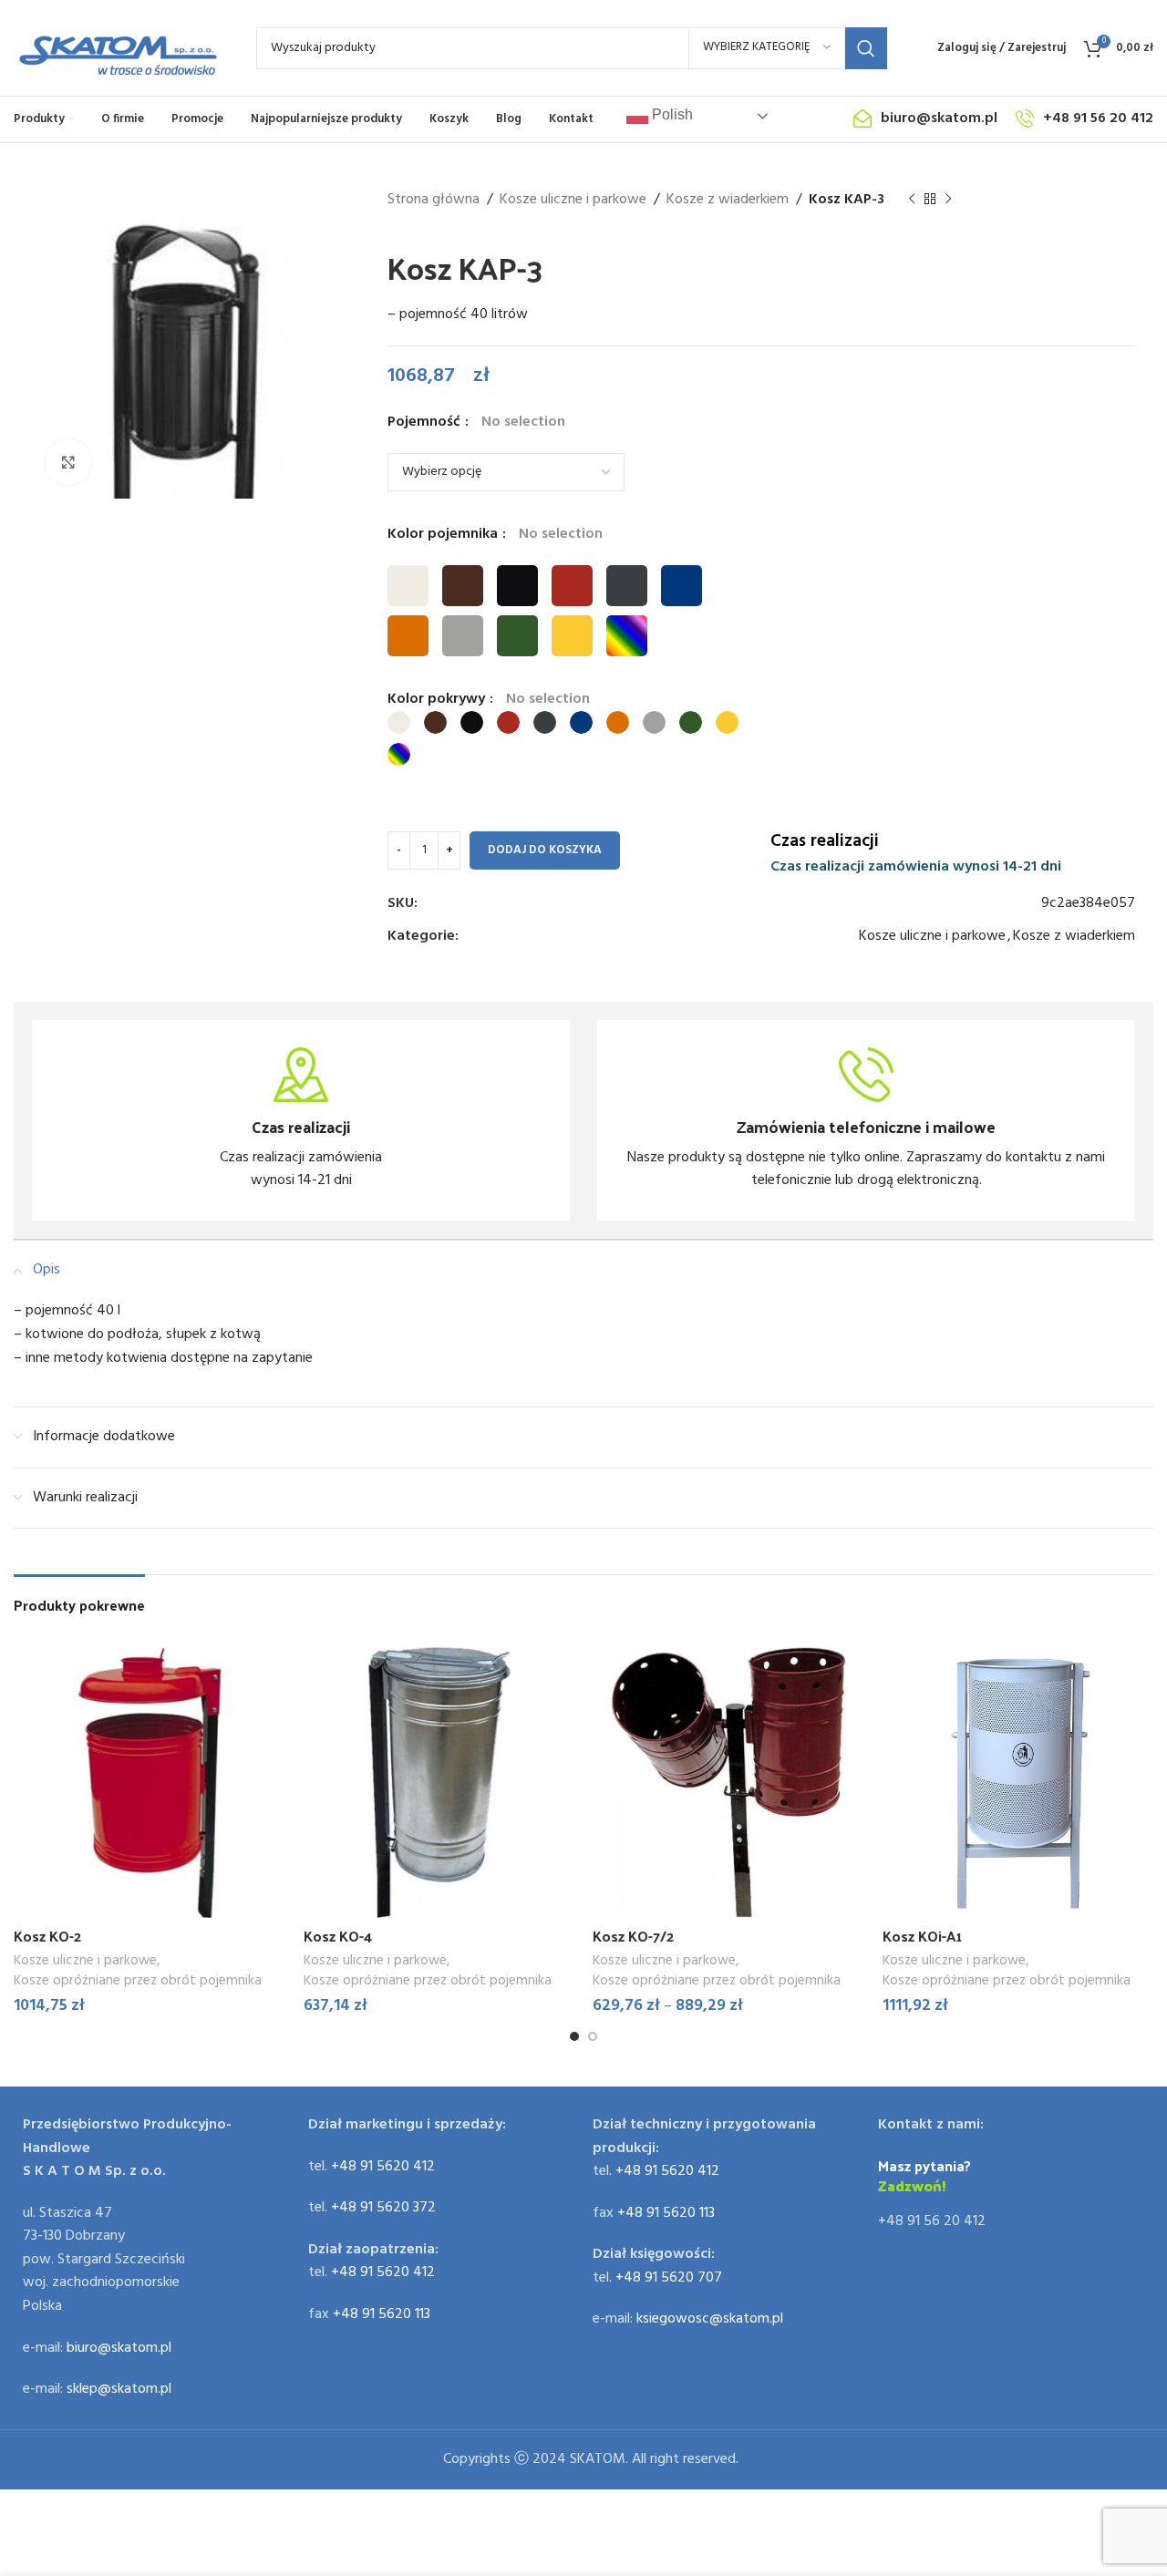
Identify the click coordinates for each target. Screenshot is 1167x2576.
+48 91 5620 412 (383, 2167)
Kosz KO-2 (47, 1936)
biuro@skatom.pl (119, 2348)
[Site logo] (117, 48)
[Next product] (948, 200)
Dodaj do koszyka (545, 850)
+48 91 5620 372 (383, 2208)
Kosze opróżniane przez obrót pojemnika (138, 1981)
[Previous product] (912, 200)
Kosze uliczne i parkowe (573, 200)
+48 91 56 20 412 (932, 2221)
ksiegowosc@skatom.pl (710, 2319)
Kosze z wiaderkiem (728, 200)
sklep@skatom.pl (119, 2389)
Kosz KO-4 (338, 1936)
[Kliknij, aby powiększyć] (68, 462)
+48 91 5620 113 (382, 2314)
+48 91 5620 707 (669, 2278)
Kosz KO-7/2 (633, 1936)
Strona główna (434, 200)
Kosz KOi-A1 (922, 1936)
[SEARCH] (866, 48)
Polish (671, 114)
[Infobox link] (301, 1120)
